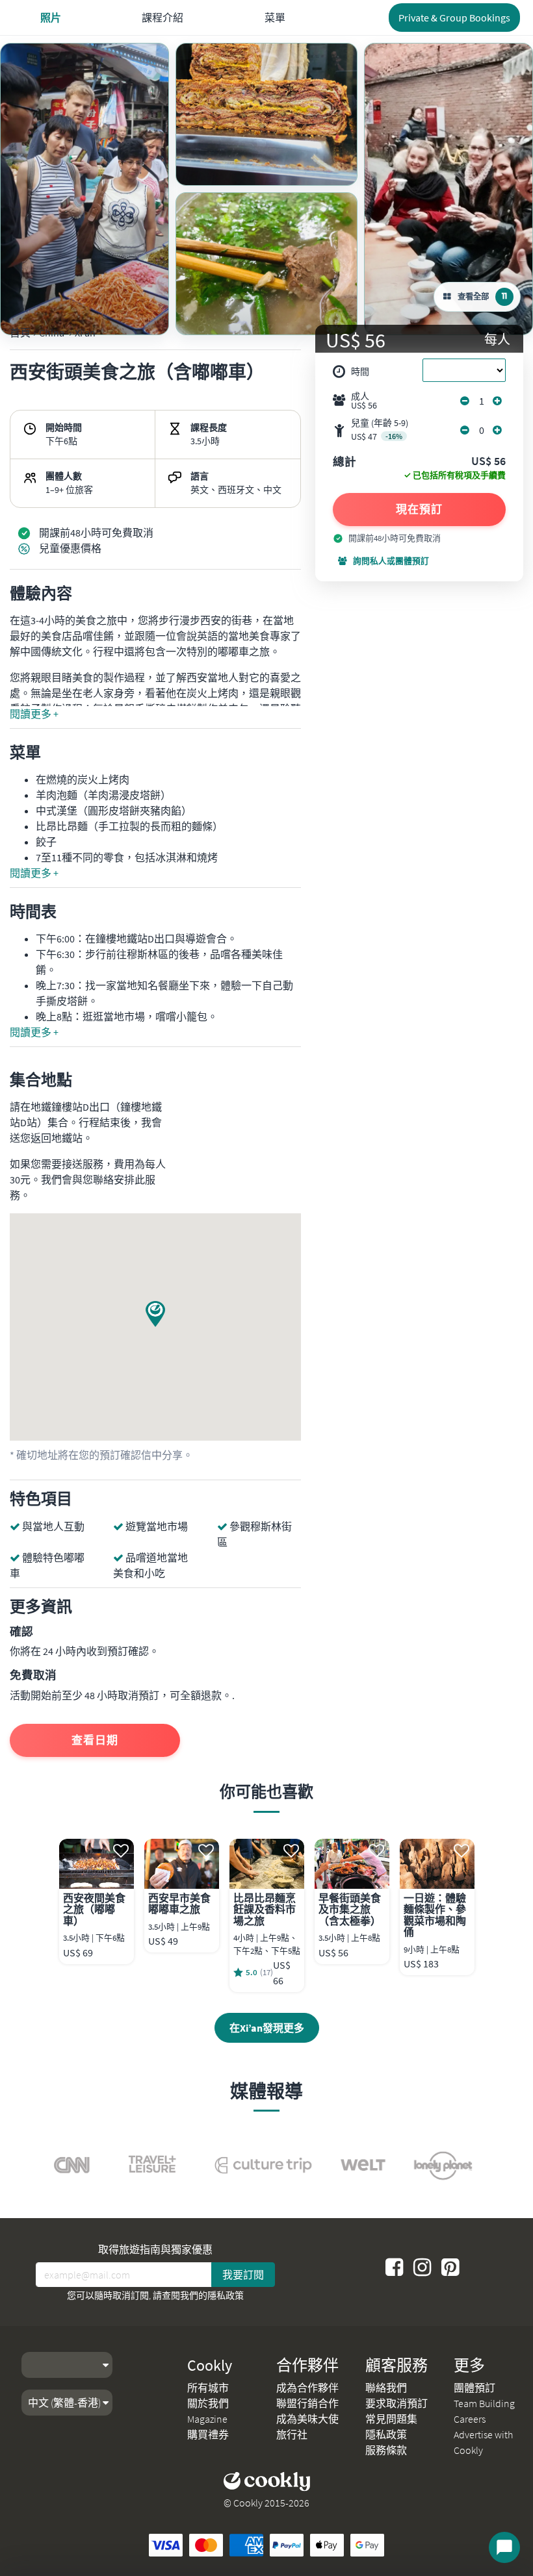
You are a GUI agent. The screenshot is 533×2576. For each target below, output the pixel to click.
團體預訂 (474, 2388)
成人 (364, 401)
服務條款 (386, 2450)
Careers (470, 2419)
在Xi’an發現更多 (267, 2028)
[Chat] (504, 2547)
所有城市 (208, 2388)
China (52, 333)
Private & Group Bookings (454, 18)
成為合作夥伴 (307, 2388)
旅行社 (292, 2434)
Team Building (484, 2403)
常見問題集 (391, 2419)
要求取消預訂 (396, 2403)
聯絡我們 (386, 2388)
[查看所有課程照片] (84, 189)
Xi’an (85, 333)
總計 (344, 462)
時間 (360, 372)
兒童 (380, 430)
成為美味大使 (307, 2419)
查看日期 (95, 1740)
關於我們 (208, 2403)
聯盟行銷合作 (307, 2403)
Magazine (207, 2419)
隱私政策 (226, 2295)
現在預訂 (419, 509)
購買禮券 (208, 2434)
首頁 (20, 333)
